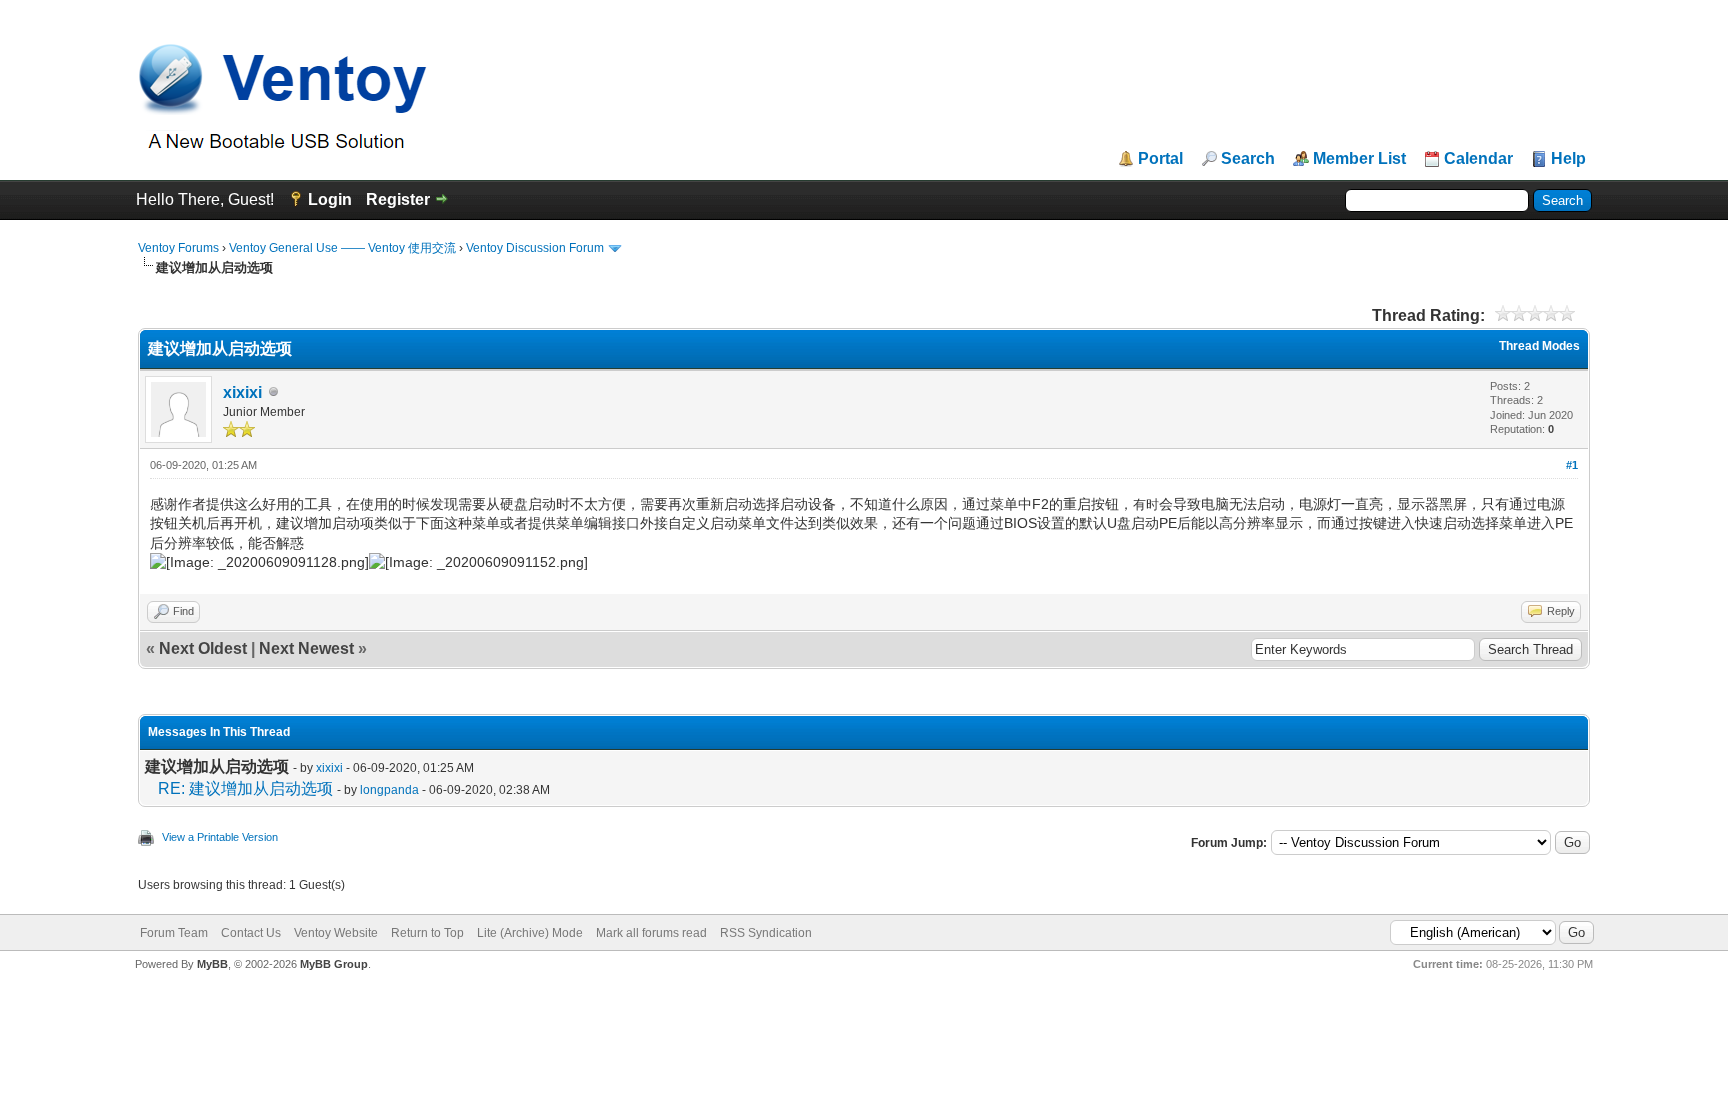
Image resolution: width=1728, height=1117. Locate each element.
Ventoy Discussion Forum (535, 248)
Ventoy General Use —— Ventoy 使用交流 (342, 248)
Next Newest (306, 648)
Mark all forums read (651, 933)
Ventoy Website (336, 933)
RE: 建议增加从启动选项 (245, 788)
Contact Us (251, 933)
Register (398, 199)
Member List (1359, 159)
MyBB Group (334, 964)
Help (1568, 159)
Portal (1160, 159)
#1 (1572, 465)
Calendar (1478, 159)
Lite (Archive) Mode (530, 933)
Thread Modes (1539, 346)
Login (330, 199)
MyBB (212, 964)
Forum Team (174, 933)
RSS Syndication (766, 933)
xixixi (242, 392)
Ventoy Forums (178, 248)
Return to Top (427, 933)
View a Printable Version (220, 837)
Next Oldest (203, 648)
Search (1248, 159)
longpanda (389, 790)
